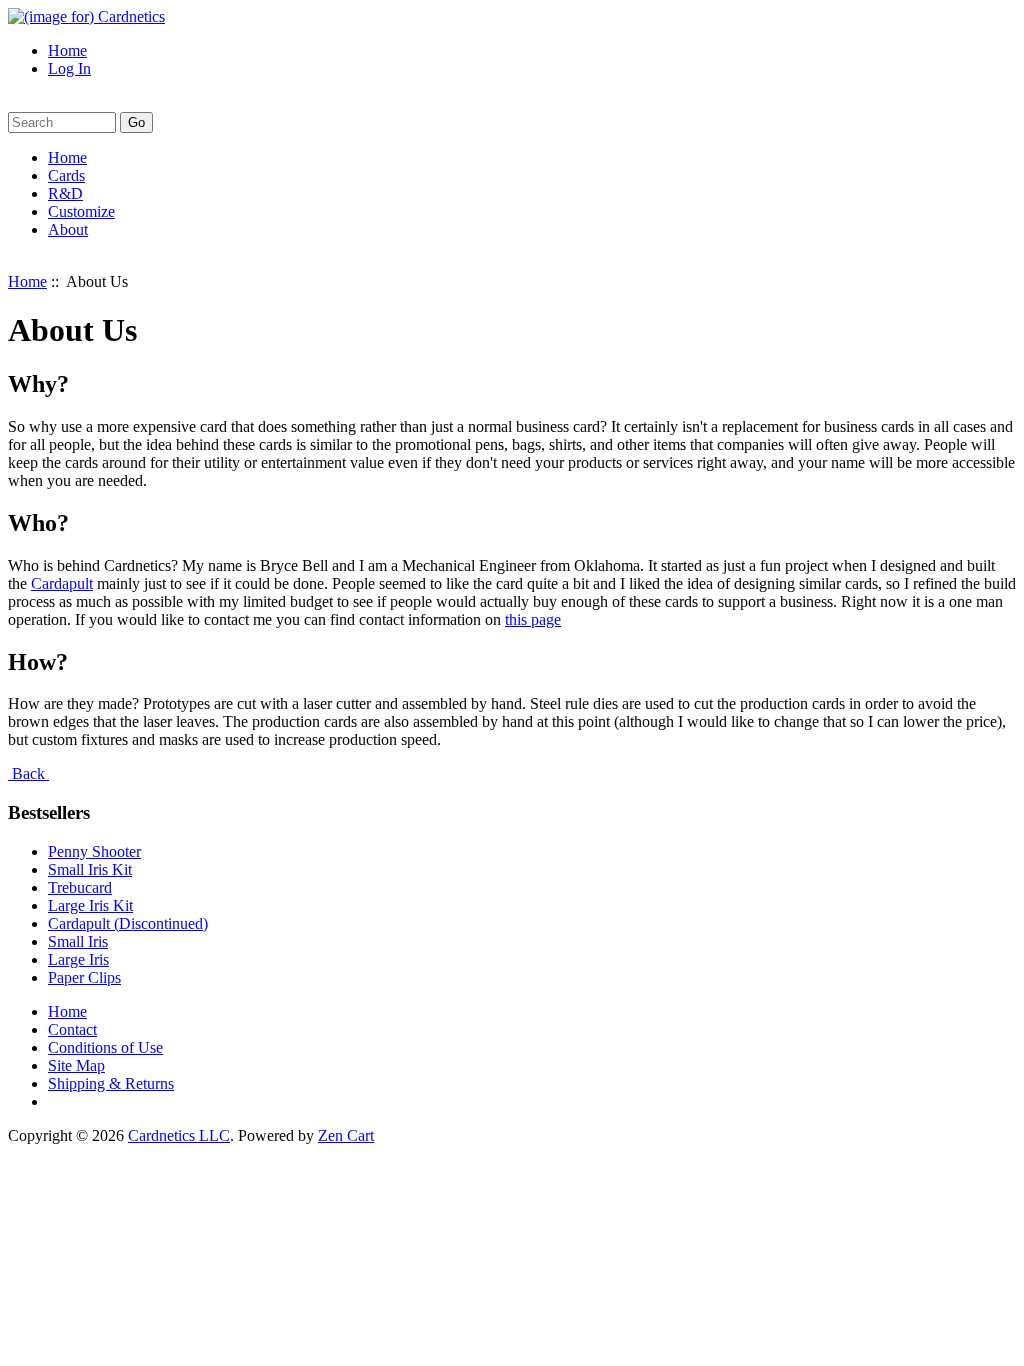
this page (533, 619)
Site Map (76, 1065)
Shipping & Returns (111, 1083)
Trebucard (80, 887)
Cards (66, 175)
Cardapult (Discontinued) (128, 923)
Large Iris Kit (90, 905)
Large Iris (78, 959)
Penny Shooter (94, 851)
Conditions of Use (105, 1047)
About (68, 229)
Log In (69, 68)
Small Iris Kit (90, 869)
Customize (81, 211)
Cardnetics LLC (179, 1135)
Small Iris (78, 941)
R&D (65, 193)
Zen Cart (346, 1135)
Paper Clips (84, 977)
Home (67, 50)
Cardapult (62, 583)
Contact (72, 1029)
